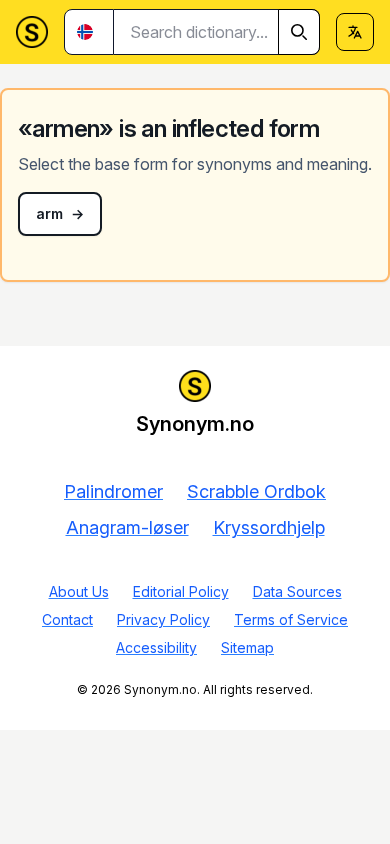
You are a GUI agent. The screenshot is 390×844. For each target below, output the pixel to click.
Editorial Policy (181, 591)
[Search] (299, 32)
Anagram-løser (127, 527)
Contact (67, 619)
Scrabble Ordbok (256, 491)
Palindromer (113, 491)
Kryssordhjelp (269, 527)
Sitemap (247, 647)
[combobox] (217, 32)
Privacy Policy (163, 619)
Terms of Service (291, 619)
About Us (79, 591)
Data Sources (297, 591)
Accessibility (156, 647)
